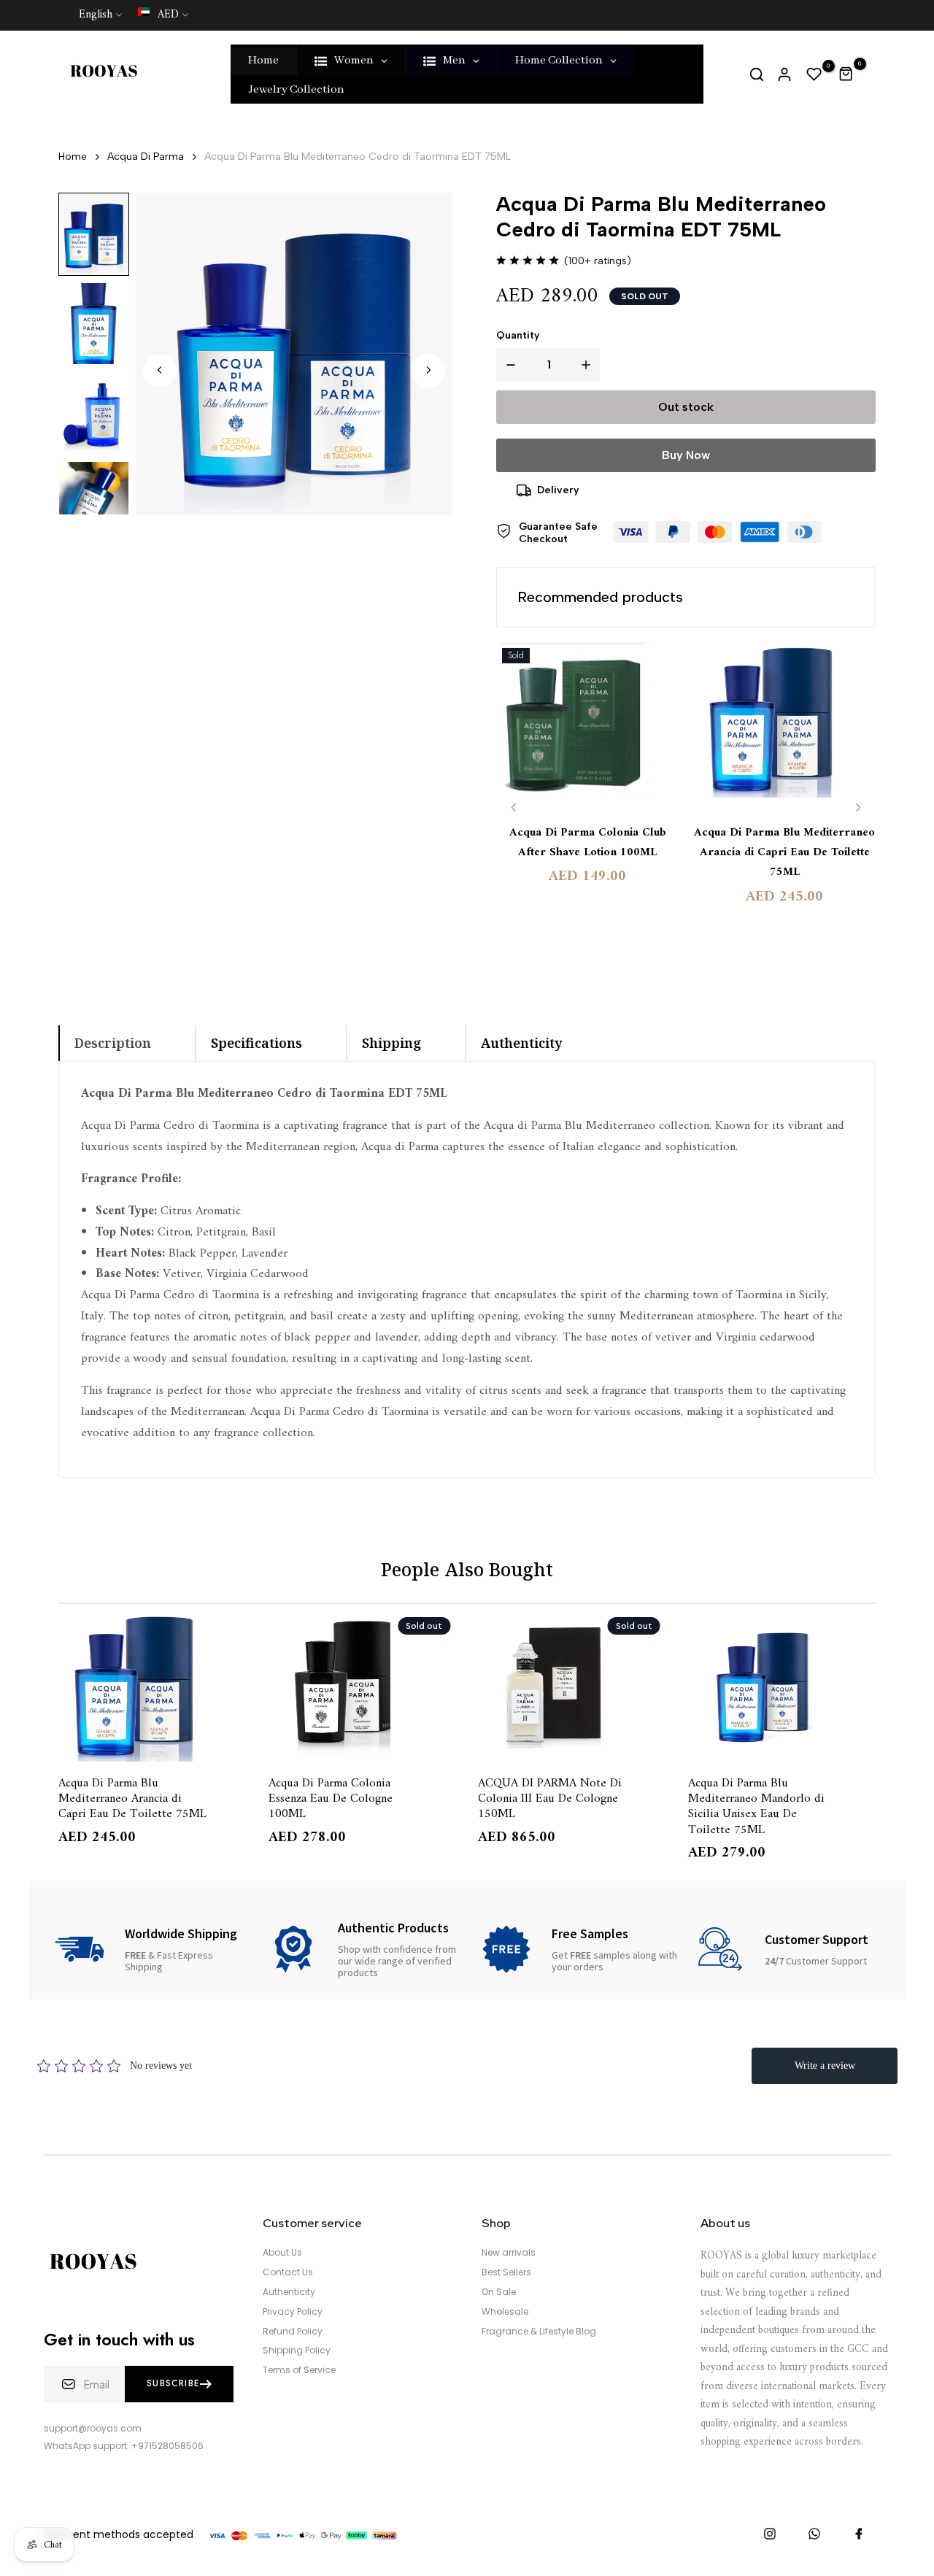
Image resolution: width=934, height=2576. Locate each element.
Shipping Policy (297, 2351)
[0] (814, 74)
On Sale (499, 2292)
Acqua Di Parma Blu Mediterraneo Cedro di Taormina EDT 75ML (358, 157)
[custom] (770, 2534)
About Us (282, 2253)
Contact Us (288, 2272)
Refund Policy (293, 2332)
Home (73, 157)
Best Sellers (506, 2272)
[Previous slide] (514, 807)
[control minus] (508, 365)
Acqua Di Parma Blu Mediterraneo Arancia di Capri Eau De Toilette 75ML (784, 853)
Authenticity (289, 2292)
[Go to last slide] (160, 370)
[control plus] (589, 365)
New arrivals (509, 2253)
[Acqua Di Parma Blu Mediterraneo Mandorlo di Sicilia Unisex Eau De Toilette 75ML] (782, 1686)
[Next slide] (428, 370)
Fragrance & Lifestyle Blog (539, 2332)
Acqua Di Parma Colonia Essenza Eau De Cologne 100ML (331, 1798)
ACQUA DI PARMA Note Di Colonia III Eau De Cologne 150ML (550, 1798)
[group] (94, 234)
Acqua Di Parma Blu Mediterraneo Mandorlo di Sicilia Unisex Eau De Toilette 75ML (756, 1805)
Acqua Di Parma (146, 157)
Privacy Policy (293, 2312)
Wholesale (505, 2312)
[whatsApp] (814, 2534)
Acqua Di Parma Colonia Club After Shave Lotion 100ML (588, 843)
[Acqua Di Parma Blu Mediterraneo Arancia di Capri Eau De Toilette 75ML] (784, 727)
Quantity (518, 335)
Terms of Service (299, 2370)
